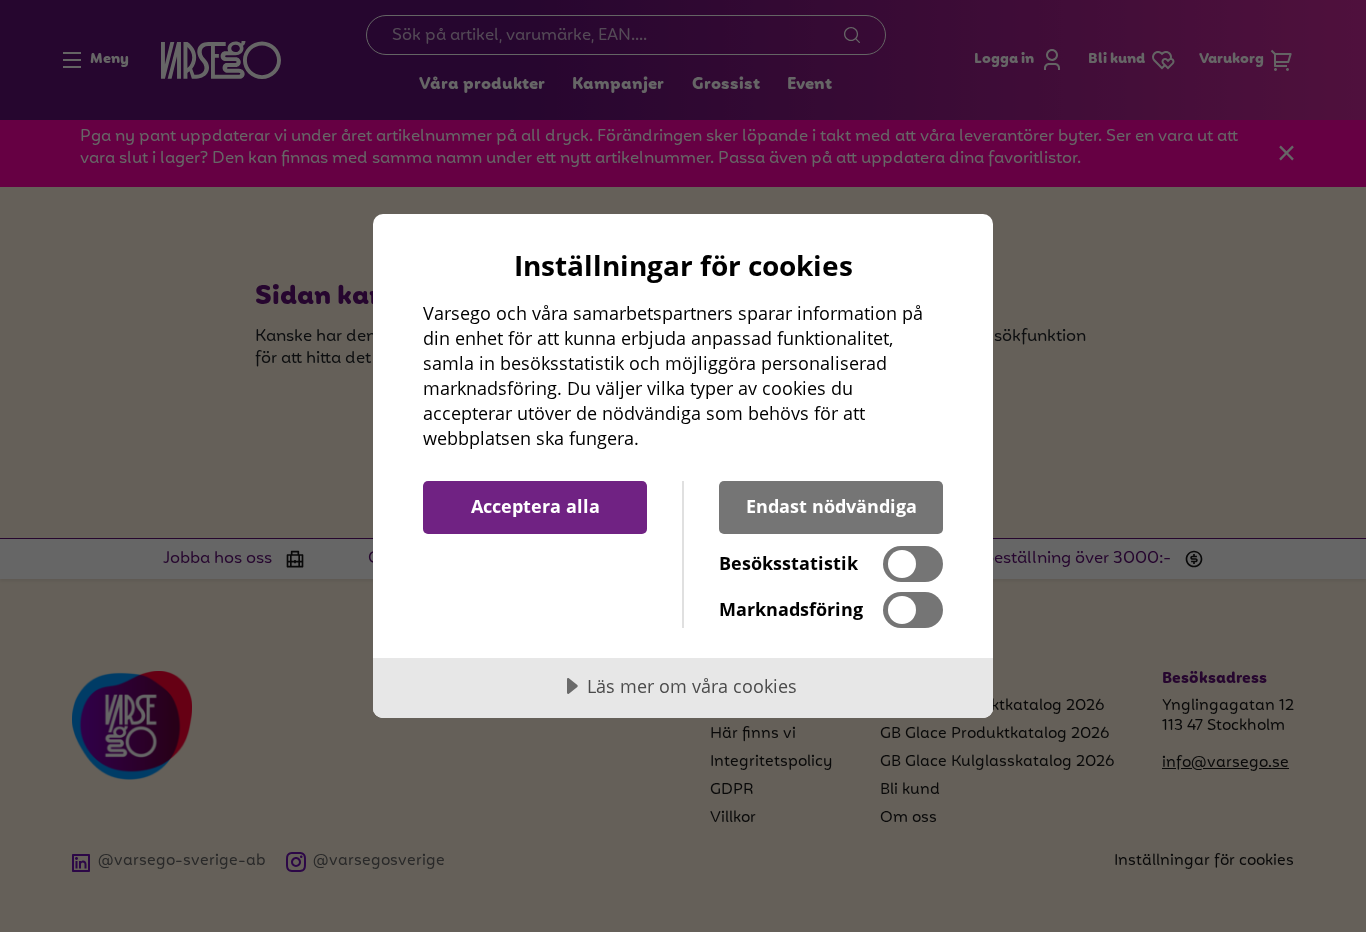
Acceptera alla (535, 506)
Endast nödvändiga (831, 506)
